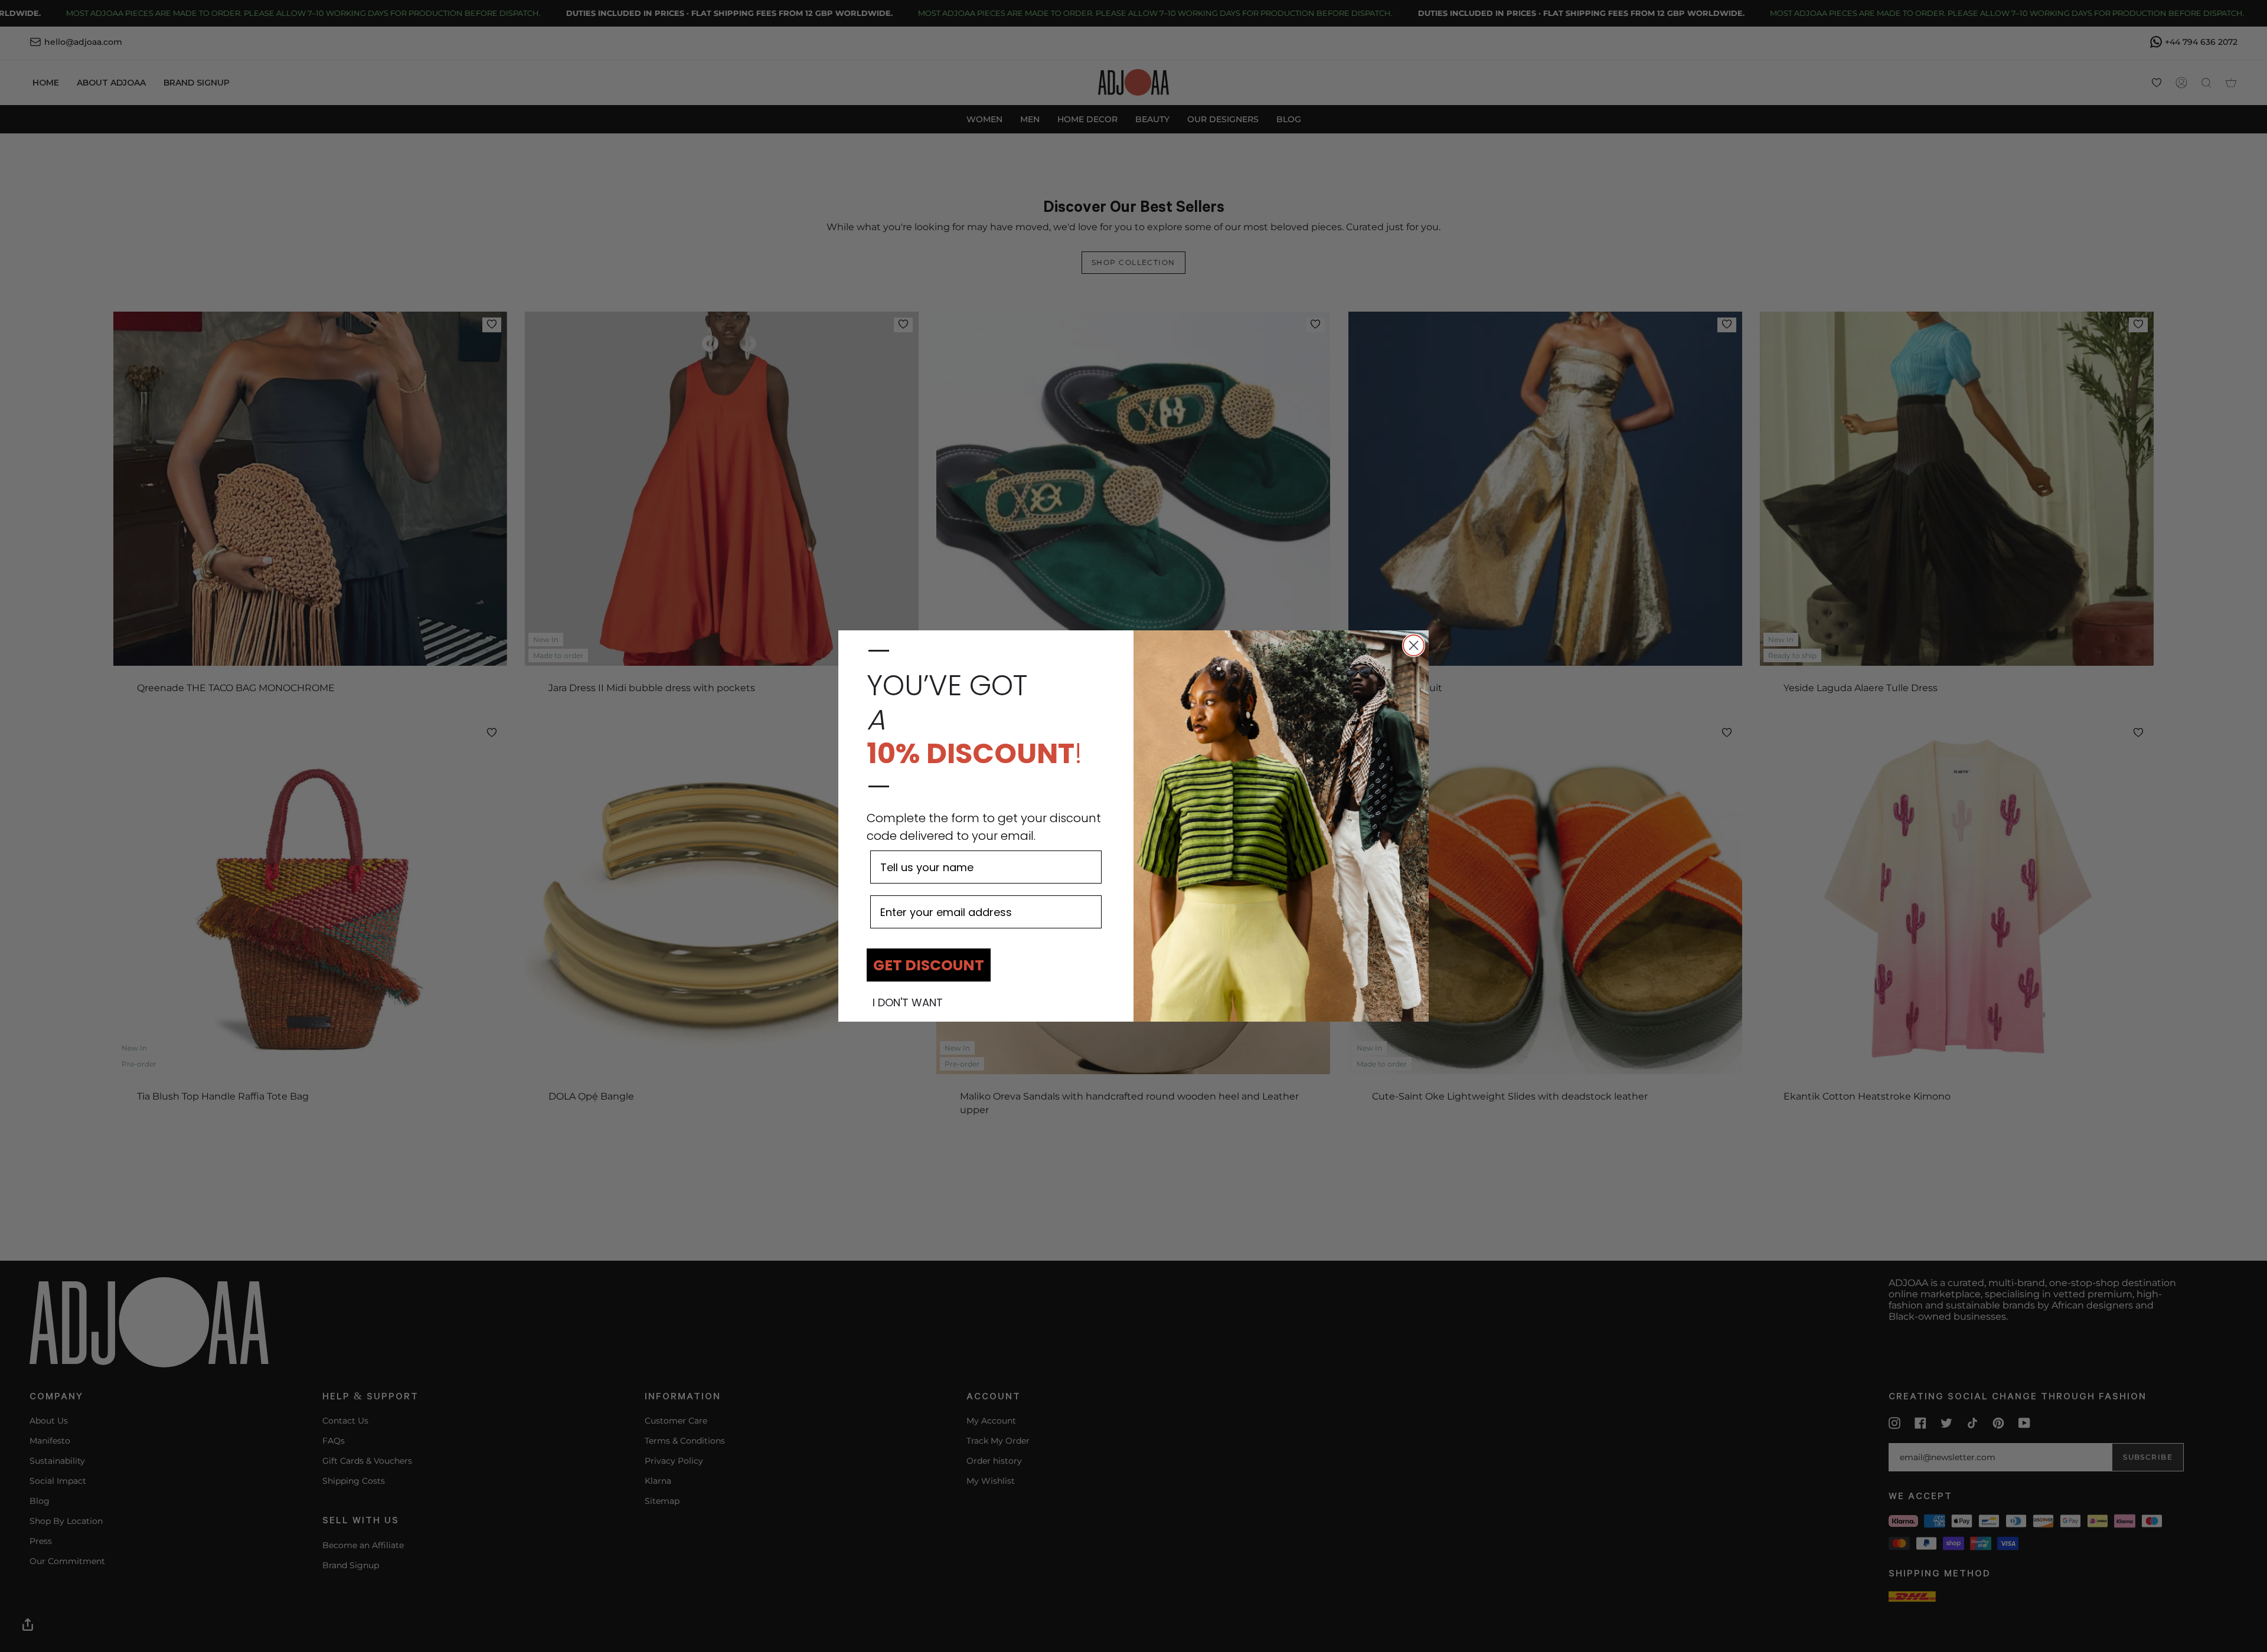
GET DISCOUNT (929, 965)
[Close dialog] (1414, 645)
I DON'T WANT (908, 1003)
